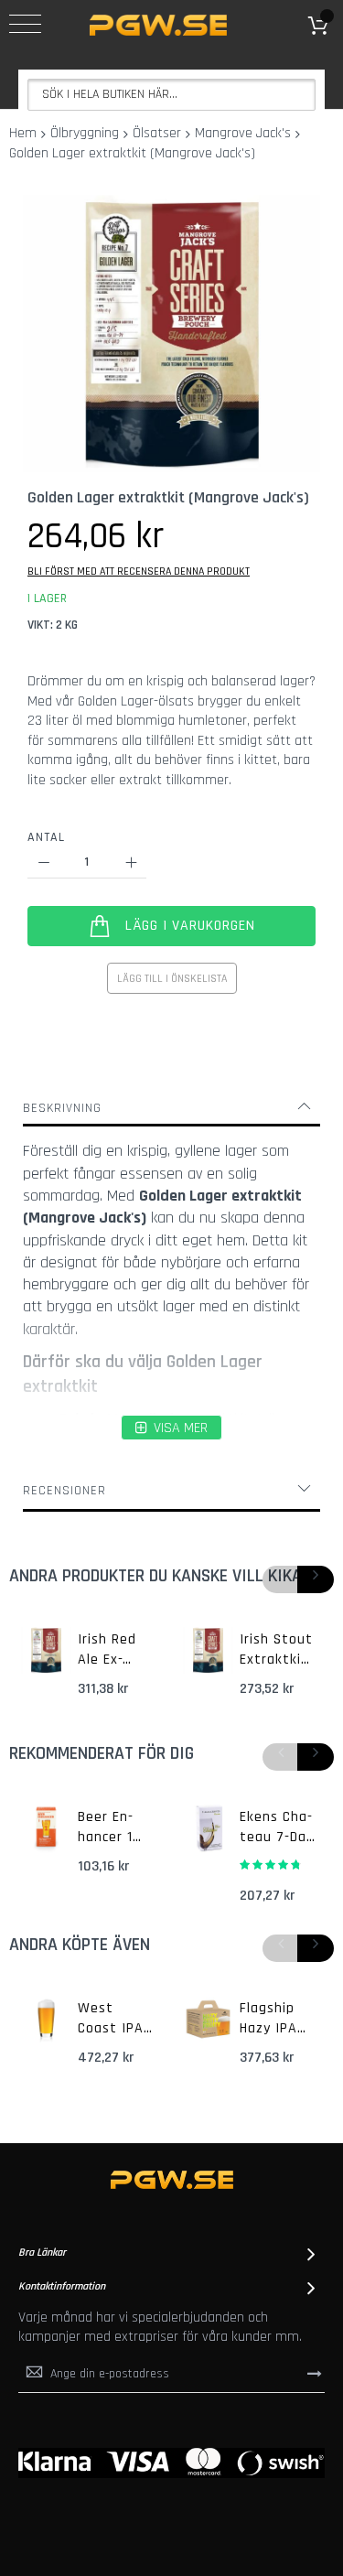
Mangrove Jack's (243, 133)
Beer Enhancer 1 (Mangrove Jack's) (113, 1827)
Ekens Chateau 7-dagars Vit (276, 1827)
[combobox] (171, 95)
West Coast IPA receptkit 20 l (111, 2019)
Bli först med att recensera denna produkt (139, 571)
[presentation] (316, 1579)
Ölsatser (157, 133)
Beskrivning (62, 1108)
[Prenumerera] (315, 2374)
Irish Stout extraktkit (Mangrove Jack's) (276, 1650)
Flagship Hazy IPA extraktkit (274, 2019)
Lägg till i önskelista (172, 979)
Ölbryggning (85, 133)
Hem (23, 133)
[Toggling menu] (25, 24)
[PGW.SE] (158, 25)
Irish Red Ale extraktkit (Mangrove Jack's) (113, 1650)
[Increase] (130, 862)
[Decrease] (43, 862)
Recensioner (64, 1491)
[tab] (171, 1108)
